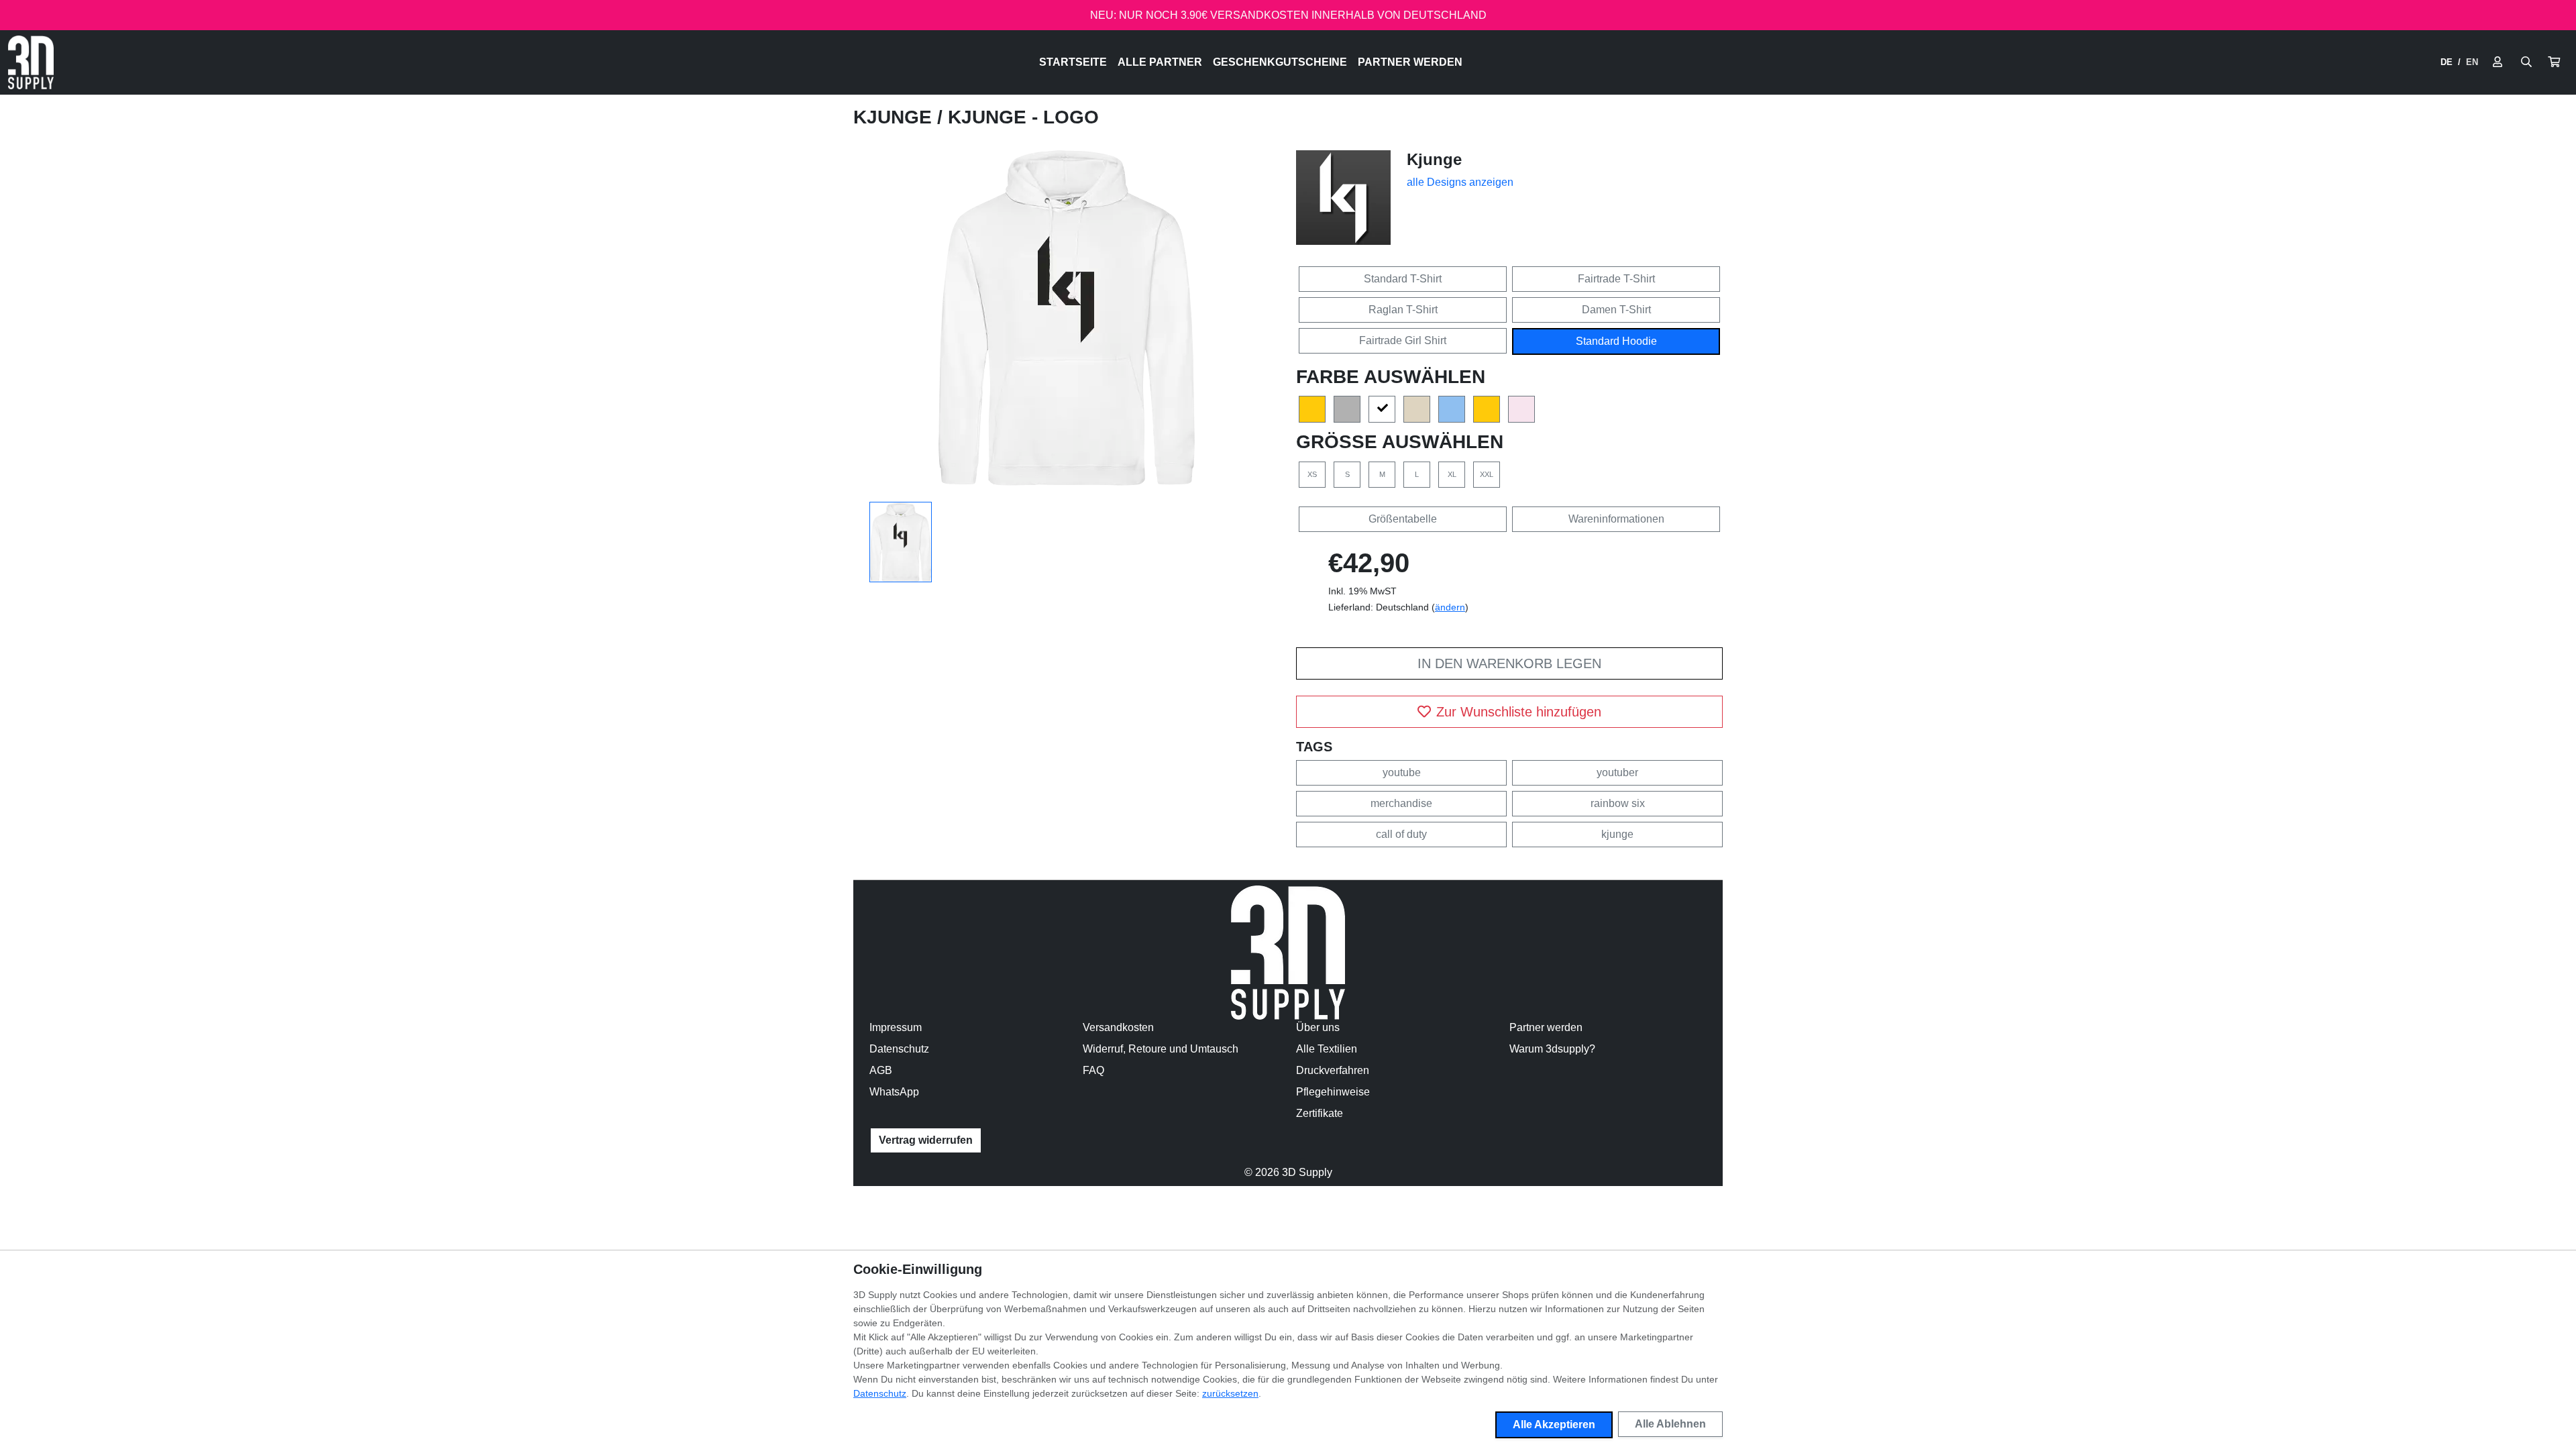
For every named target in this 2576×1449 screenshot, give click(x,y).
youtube (1402, 772)
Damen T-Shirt (1616, 310)
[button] (2554, 62)
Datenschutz (899, 1049)
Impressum (896, 1027)
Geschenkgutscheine (1280, 62)
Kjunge (895, 117)
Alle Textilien (1327, 1049)
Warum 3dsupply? (1552, 1049)
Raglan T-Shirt (1403, 310)
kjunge (1617, 834)
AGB (881, 1070)
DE (2447, 62)
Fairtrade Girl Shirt (1403, 340)
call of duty (1401, 834)
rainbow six (1618, 803)
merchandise (1401, 803)
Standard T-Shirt (1403, 279)
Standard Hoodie (1616, 341)
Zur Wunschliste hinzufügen (1519, 712)
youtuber (1617, 772)
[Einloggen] (2498, 62)
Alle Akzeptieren (1554, 1425)
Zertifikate (1320, 1113)
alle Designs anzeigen (1460, 182)
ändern (1450, 607)
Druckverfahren (1333, 1070)
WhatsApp (894, 1092)
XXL (1487, 474)
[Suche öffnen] (2526, 62)
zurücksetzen (1230, 1393)
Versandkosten (1118, 1027)
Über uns (1318, 1027)
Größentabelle (1403, 519)
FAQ (1093, 1070)
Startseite (1073, 62)
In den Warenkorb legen (1509, 663)
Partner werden (1410, 62)
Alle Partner (1160, 62)
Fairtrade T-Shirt (1616, 279)
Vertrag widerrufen (926, 1140)
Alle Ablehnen (1670, 1424)
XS (1312, 474)
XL (1452, 474)
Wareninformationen (1616, 519)
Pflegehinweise (1333, 1092)
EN (2472, 62)
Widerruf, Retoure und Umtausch (1161, 1049)
